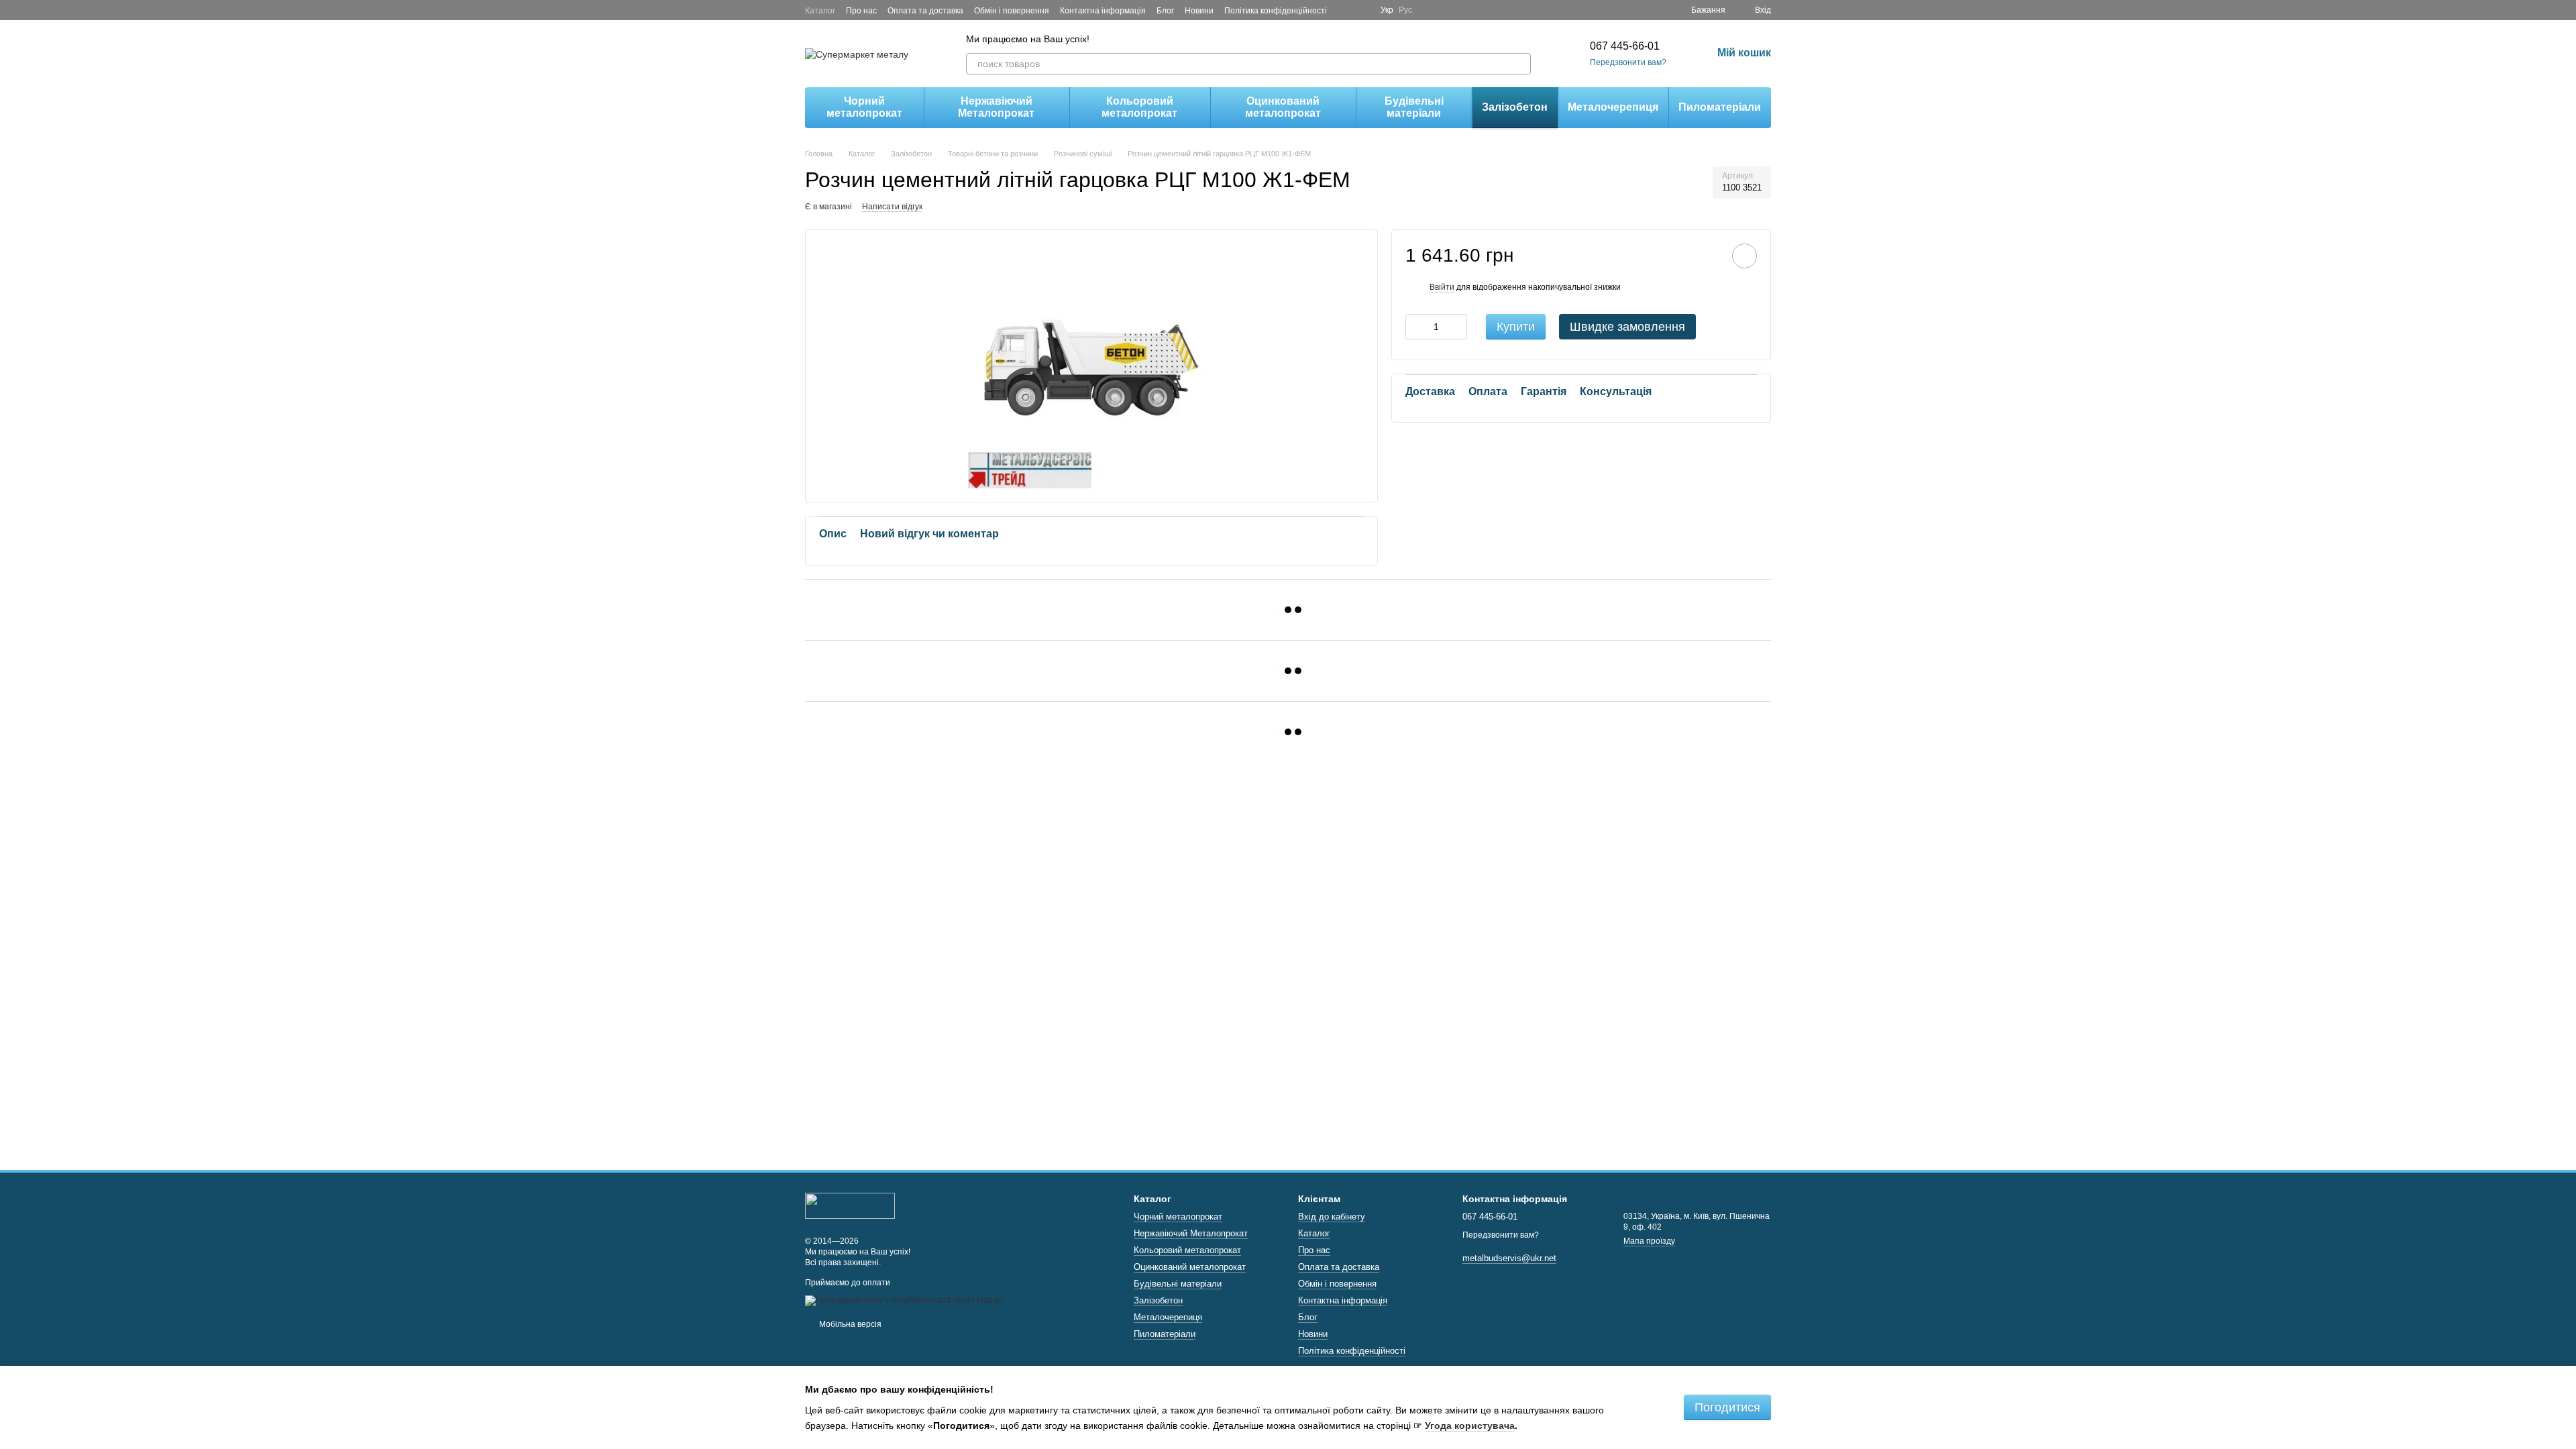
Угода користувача (1470, 1426)
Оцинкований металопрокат (1283, 107)
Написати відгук (892, 207)
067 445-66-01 (1625, 46)
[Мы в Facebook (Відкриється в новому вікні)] (1346, 10)
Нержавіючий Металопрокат (996, 107)
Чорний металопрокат (864, 107)
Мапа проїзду (1649, 1241)
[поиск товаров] (1520, 64)
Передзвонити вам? (1628, 62)
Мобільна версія (849, 1324)
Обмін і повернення (1012, 11)
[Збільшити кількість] (1457, 327)
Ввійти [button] (1442, 287)
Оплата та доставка (925, 11)
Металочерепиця (1613, 107)
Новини (1199, 11)
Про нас (861, 11)
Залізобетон (1515, 107)
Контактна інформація (1103, 11)
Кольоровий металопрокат (1139, 107)
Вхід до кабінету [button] (1332, 1217)
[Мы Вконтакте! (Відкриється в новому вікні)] (1362, 10)
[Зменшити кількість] (1415, 327)
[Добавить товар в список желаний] (1745, 256)
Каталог (820, 11)
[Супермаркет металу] (850, 1205)
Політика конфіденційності (1276, 11)
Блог (1165, 11)
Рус (1405, 10)
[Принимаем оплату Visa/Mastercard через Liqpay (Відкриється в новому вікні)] (903, 1300)
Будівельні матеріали (1414, 107)
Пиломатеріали (1720, 107)
